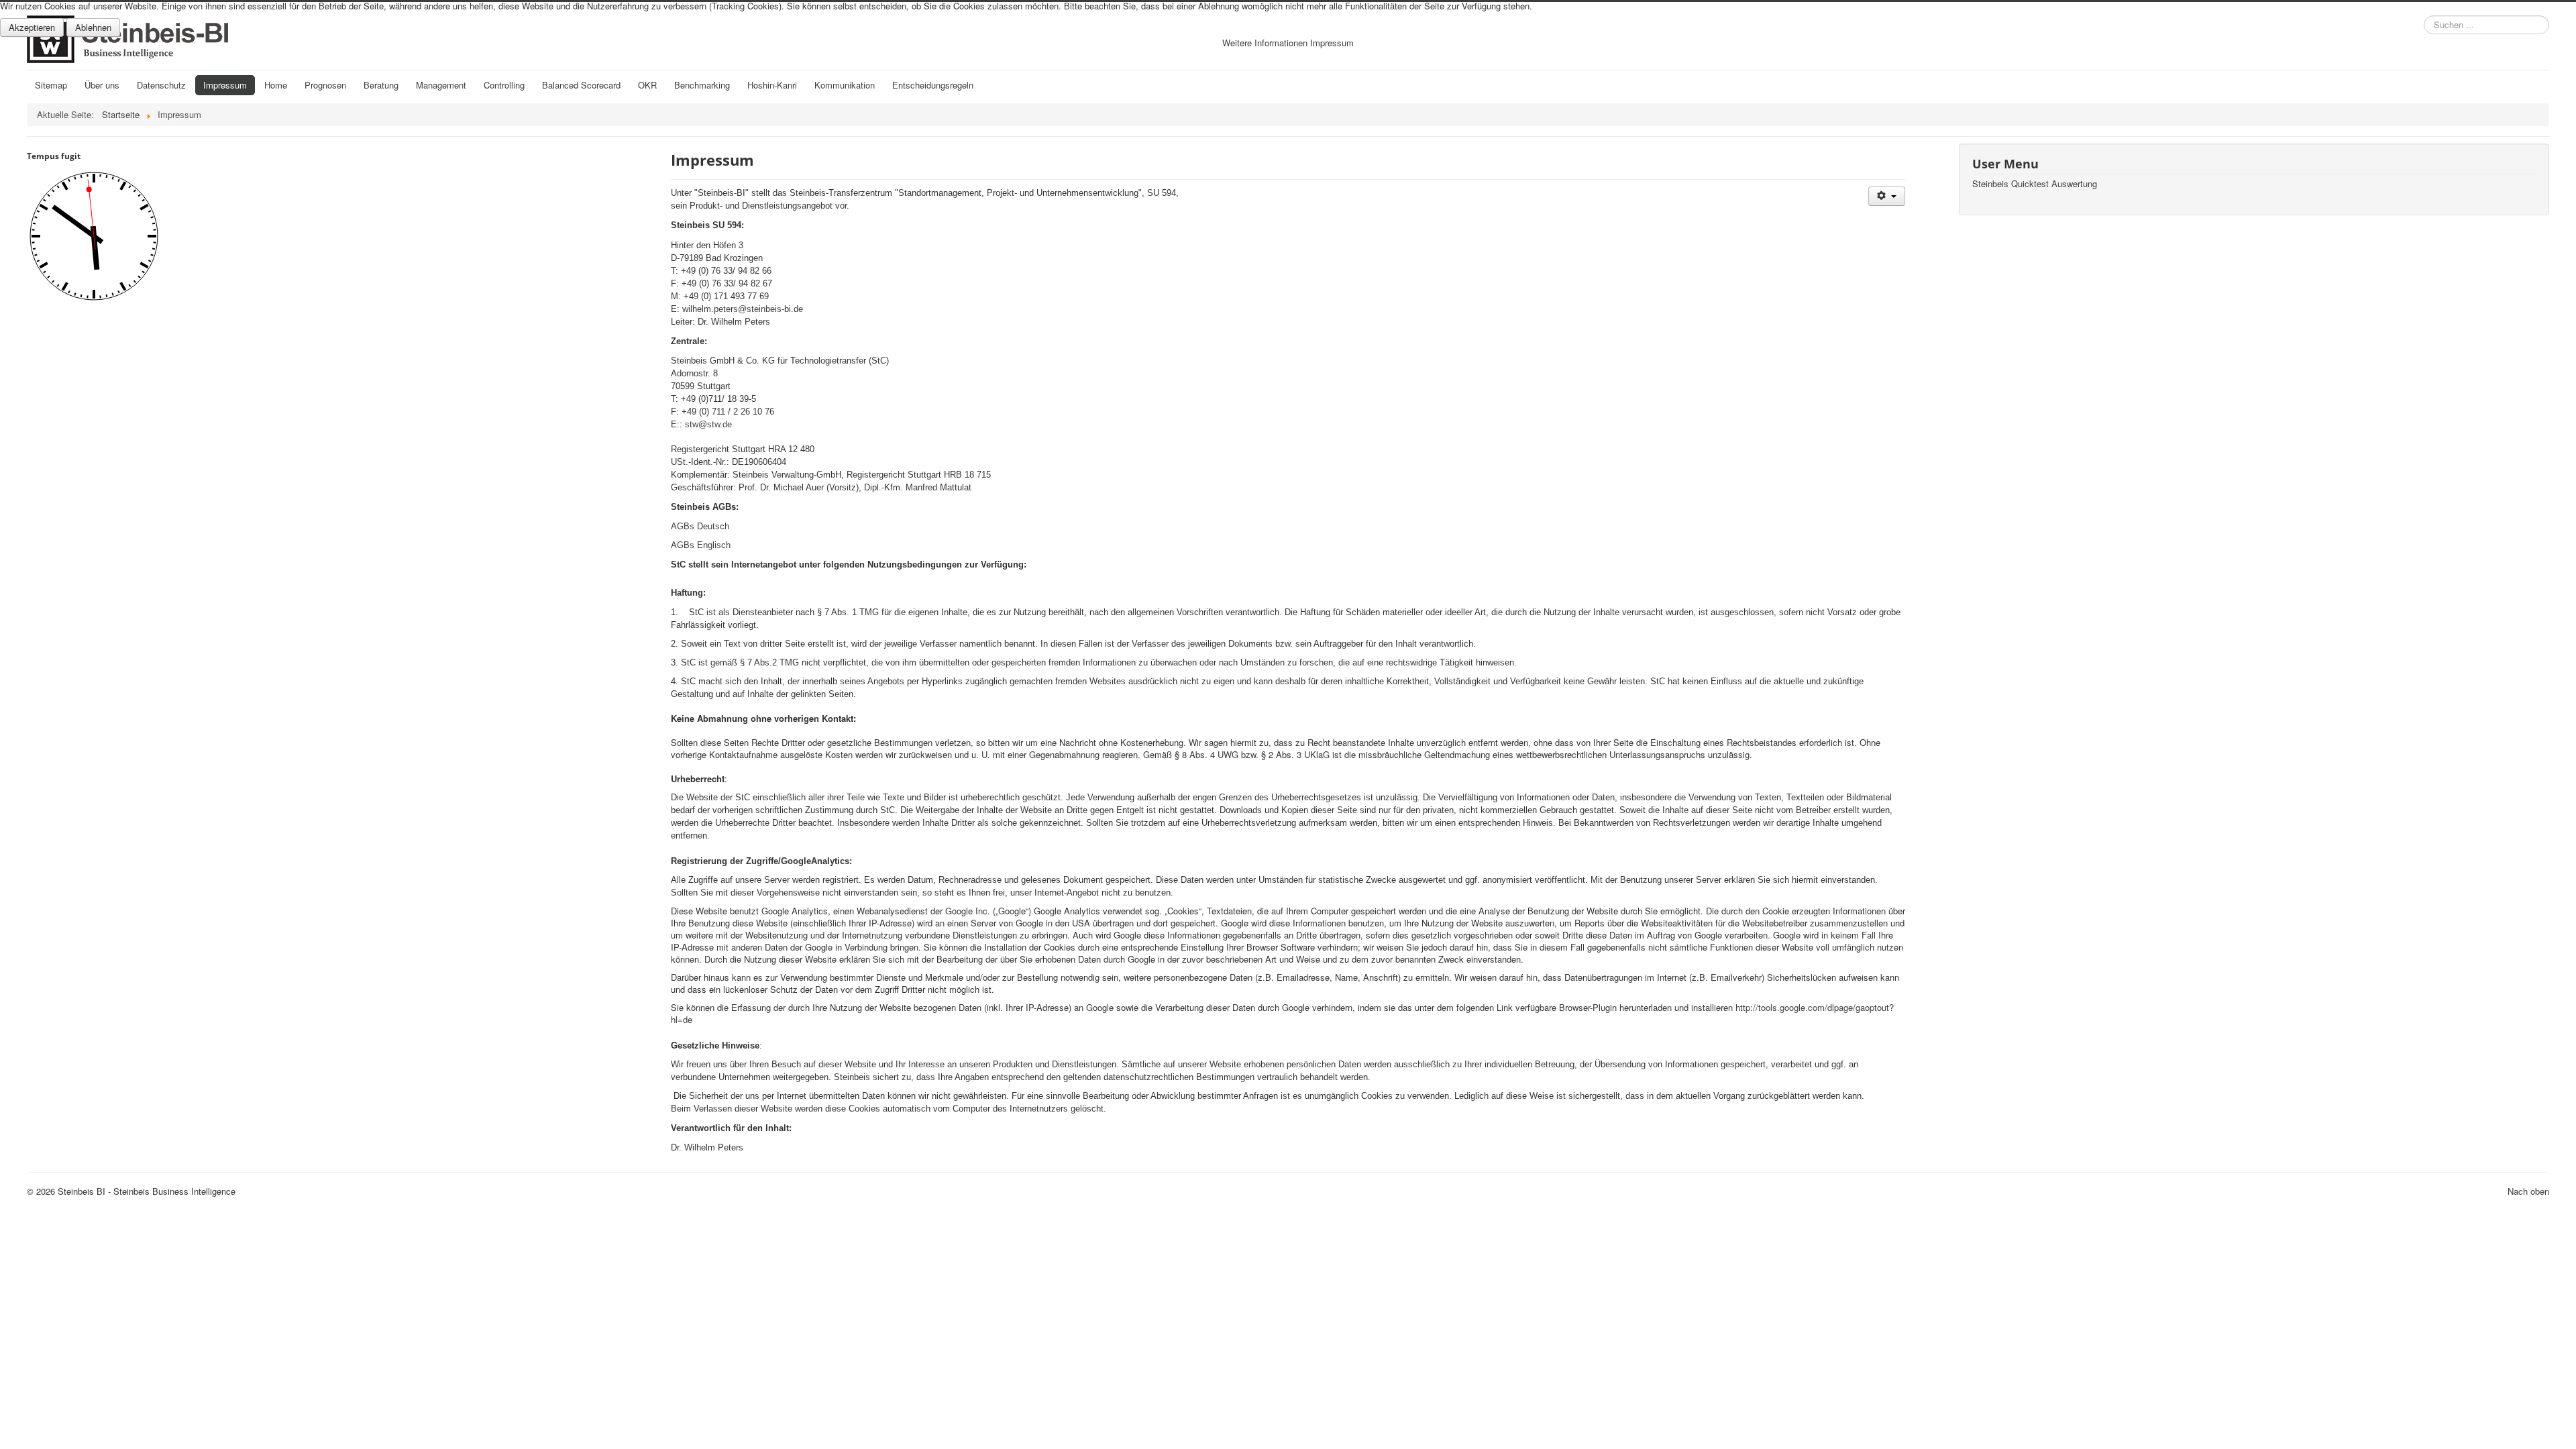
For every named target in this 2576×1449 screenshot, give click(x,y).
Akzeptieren (32, 27)
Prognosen (325, 85)
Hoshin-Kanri (772, 85)
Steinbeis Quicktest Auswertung (2035, 184)
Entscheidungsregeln (933, 85)
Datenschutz (161, 85)
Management (441, 85)
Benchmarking (702, 85)
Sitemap (51, 85)
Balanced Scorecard (581, 85)
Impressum (225, 85)
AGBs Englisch (701, 545)
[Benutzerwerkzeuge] (1887, 196)
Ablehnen (93, 27)
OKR (647, 85)
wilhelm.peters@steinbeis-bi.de (743, 309)
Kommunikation (845, 85)
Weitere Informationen (1265, 43)
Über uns (102, 85)
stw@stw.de (708, 424)
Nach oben (2528, 1191)
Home (276, 85)
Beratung (381, 85)
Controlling (504, 85)
